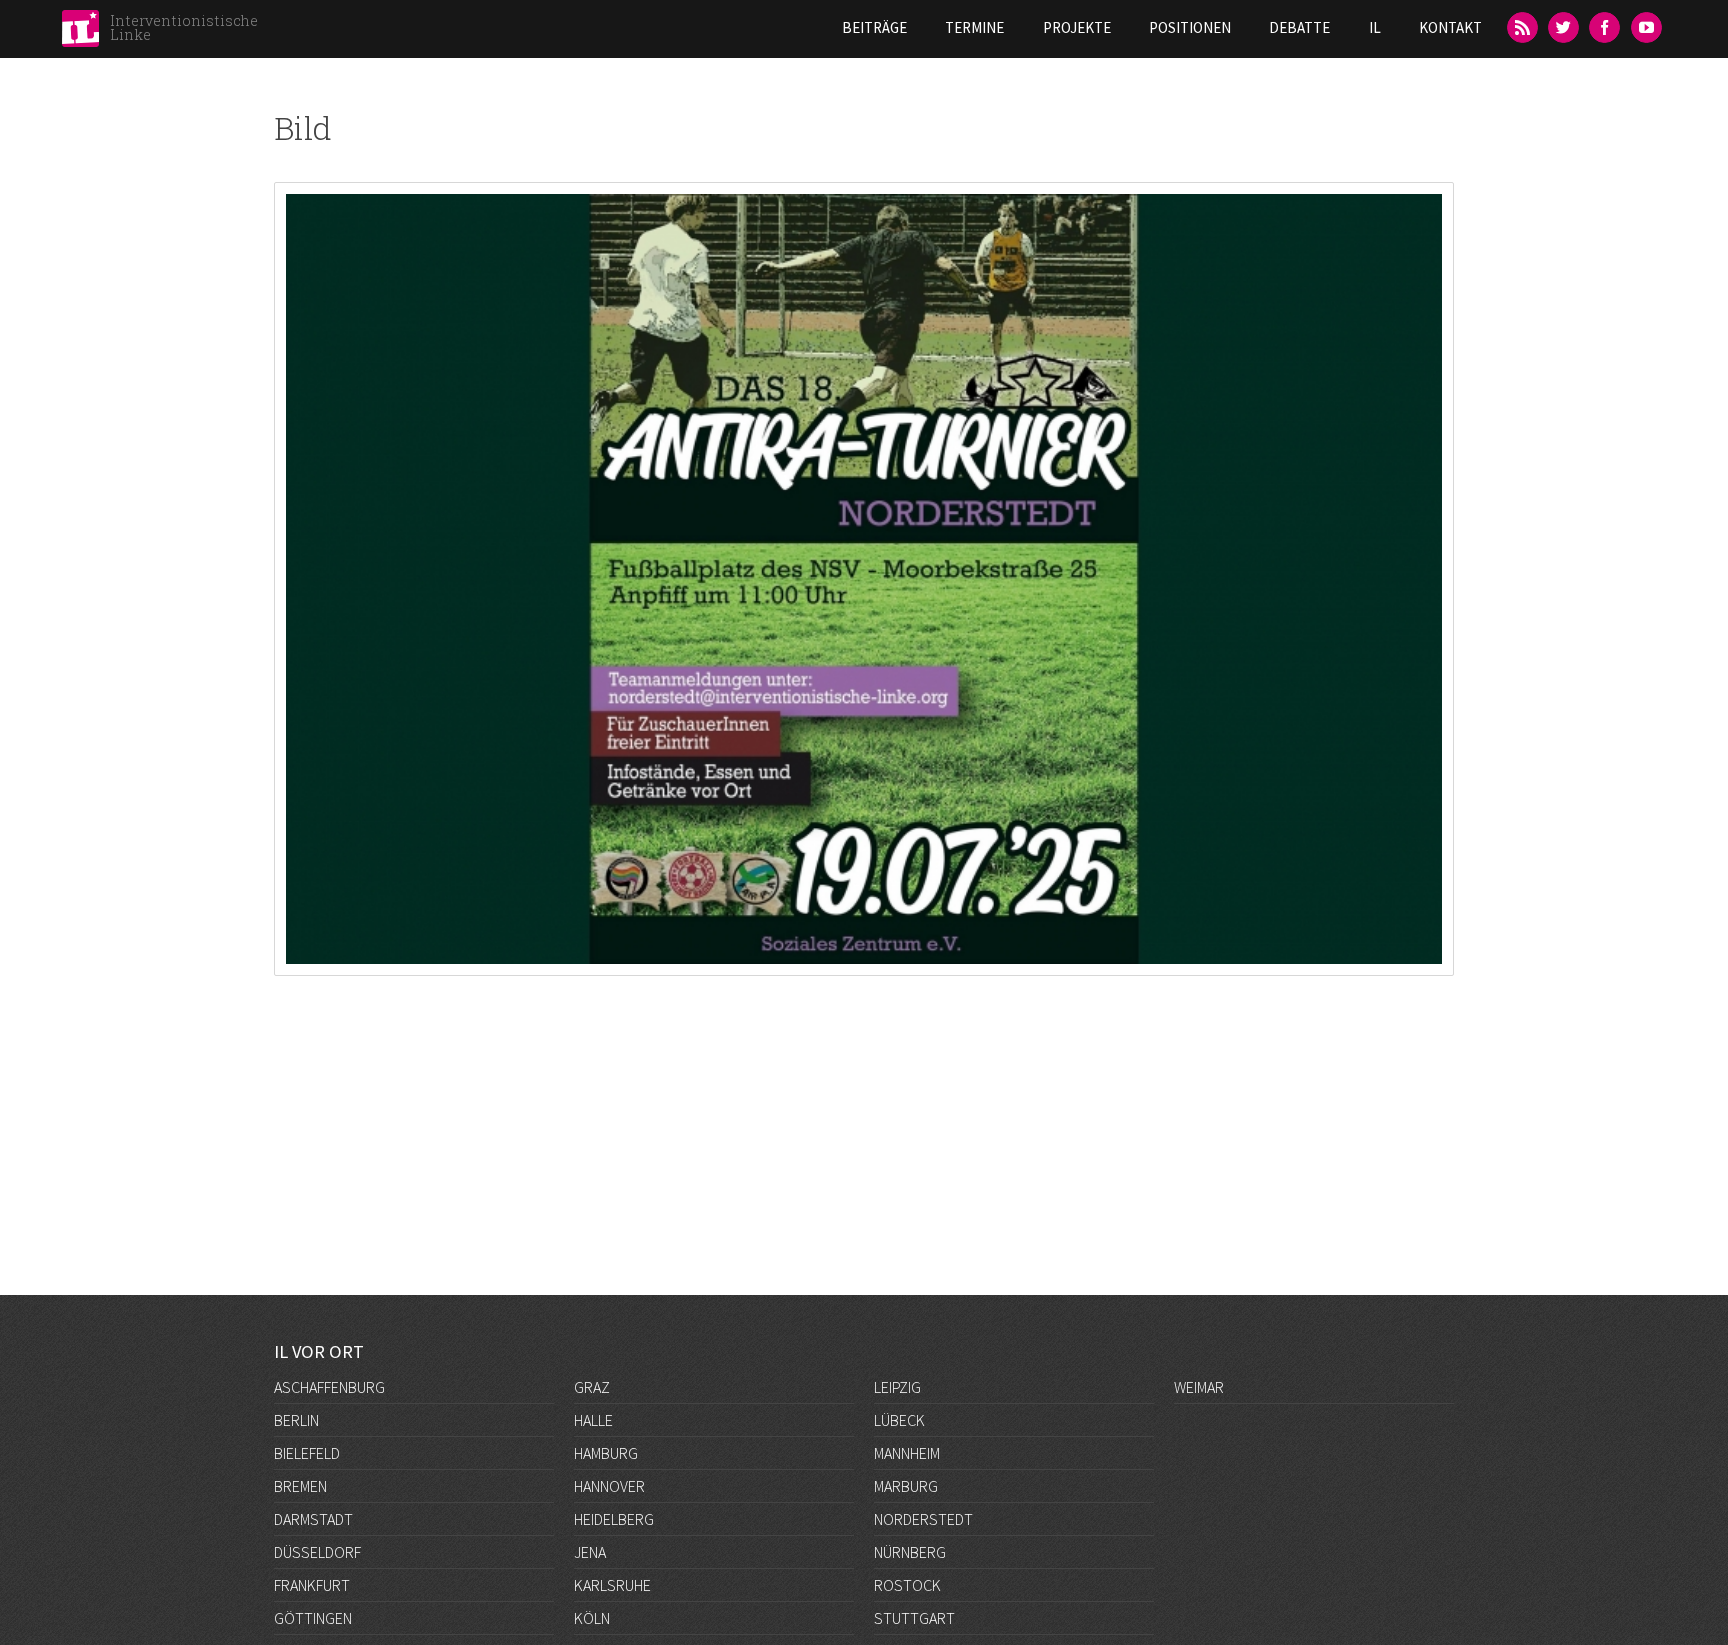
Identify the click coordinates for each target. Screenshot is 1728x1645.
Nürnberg (910, 1552)
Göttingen (313, 1618)
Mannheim (907, 1453)
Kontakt (1450, 27)
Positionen (1190, 27)
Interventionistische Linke (184, 27)
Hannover (609, 1486)
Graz (592, 1387)
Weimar (1199, 1387)
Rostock (907, 1585)
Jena (590, 1552)
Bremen (300, 1486)
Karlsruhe (612, 1585)
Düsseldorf (317, 1552)
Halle (593, 1420)
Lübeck (899, 1420)
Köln (592, 1618)
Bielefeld (307, 1453)
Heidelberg (614, 1519)
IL (1375, 27)
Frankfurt (312, 1585)
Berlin (296, 1420)
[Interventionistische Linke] (80, 34)
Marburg (906, 1486)
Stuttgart (914, 1618)
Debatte (1299, 27)
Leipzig (897, 1387)
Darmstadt (313, 1519)
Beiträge (874, 27)
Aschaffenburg (329, 1387)
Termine (974, 27)
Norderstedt (923, 1519)
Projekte (1077, 27)
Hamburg (606, 1453)
